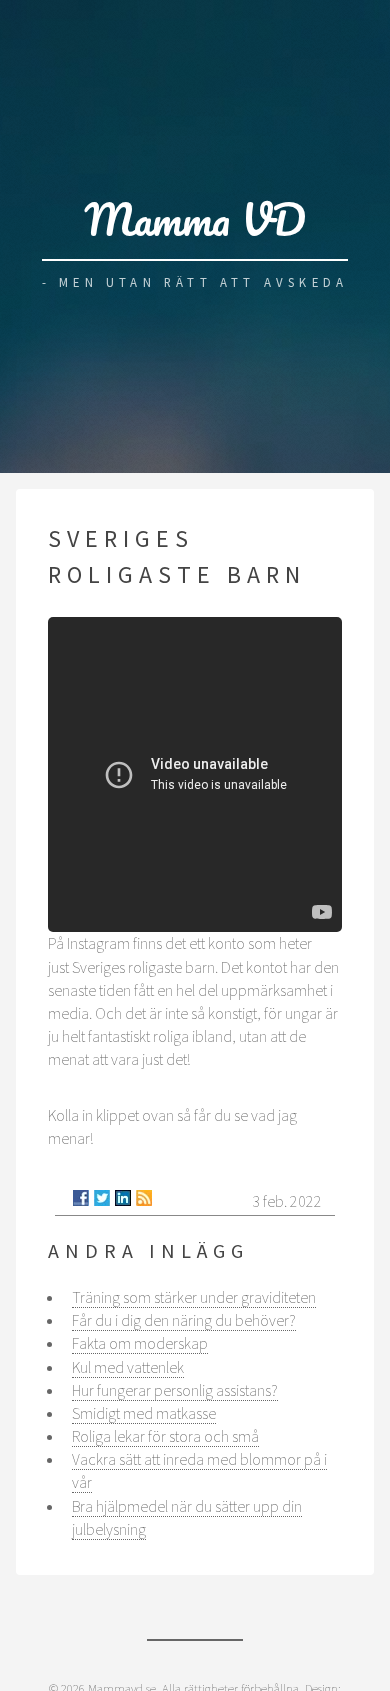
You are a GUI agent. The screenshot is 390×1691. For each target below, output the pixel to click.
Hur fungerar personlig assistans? (175, 1390)
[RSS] (144, 1198)
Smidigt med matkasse (144, 1413)
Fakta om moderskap (140, 1343)
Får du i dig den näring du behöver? (184, 1320)
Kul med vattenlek (128, 1367)
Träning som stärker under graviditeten (194, 1297)
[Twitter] (102, 1198)
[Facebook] (81, 1198)
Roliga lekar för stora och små (165, 1436)
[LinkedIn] (123, 1198)
